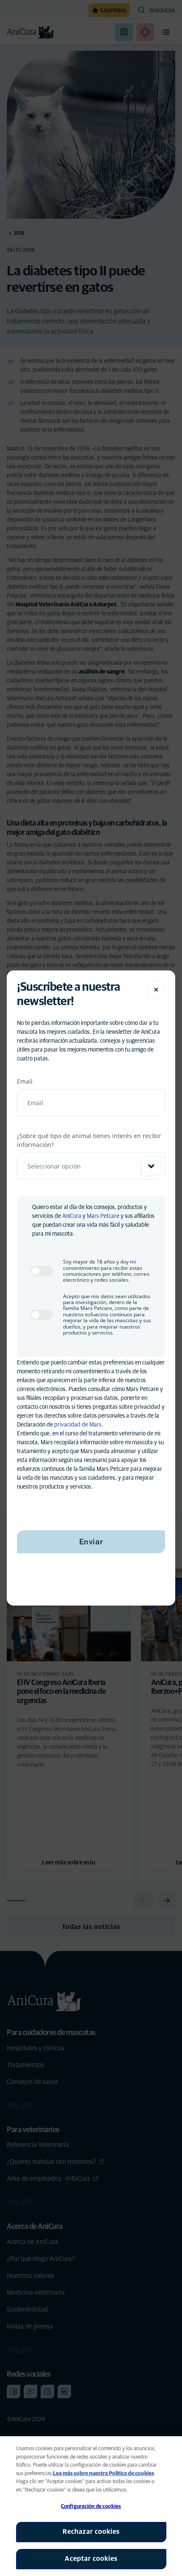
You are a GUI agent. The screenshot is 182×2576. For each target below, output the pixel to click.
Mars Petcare (103, 1216)
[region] (91, 2506)
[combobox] (91, 1166)
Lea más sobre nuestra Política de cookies (103, 2474)
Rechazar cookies (91, 2532)
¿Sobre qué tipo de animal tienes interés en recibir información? (89, 1140)
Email (25, 1081)
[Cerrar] (156, 989)
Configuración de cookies (91, 2507)
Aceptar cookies (91, 2559)
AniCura (72, 1216)
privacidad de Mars (78, 1425)
